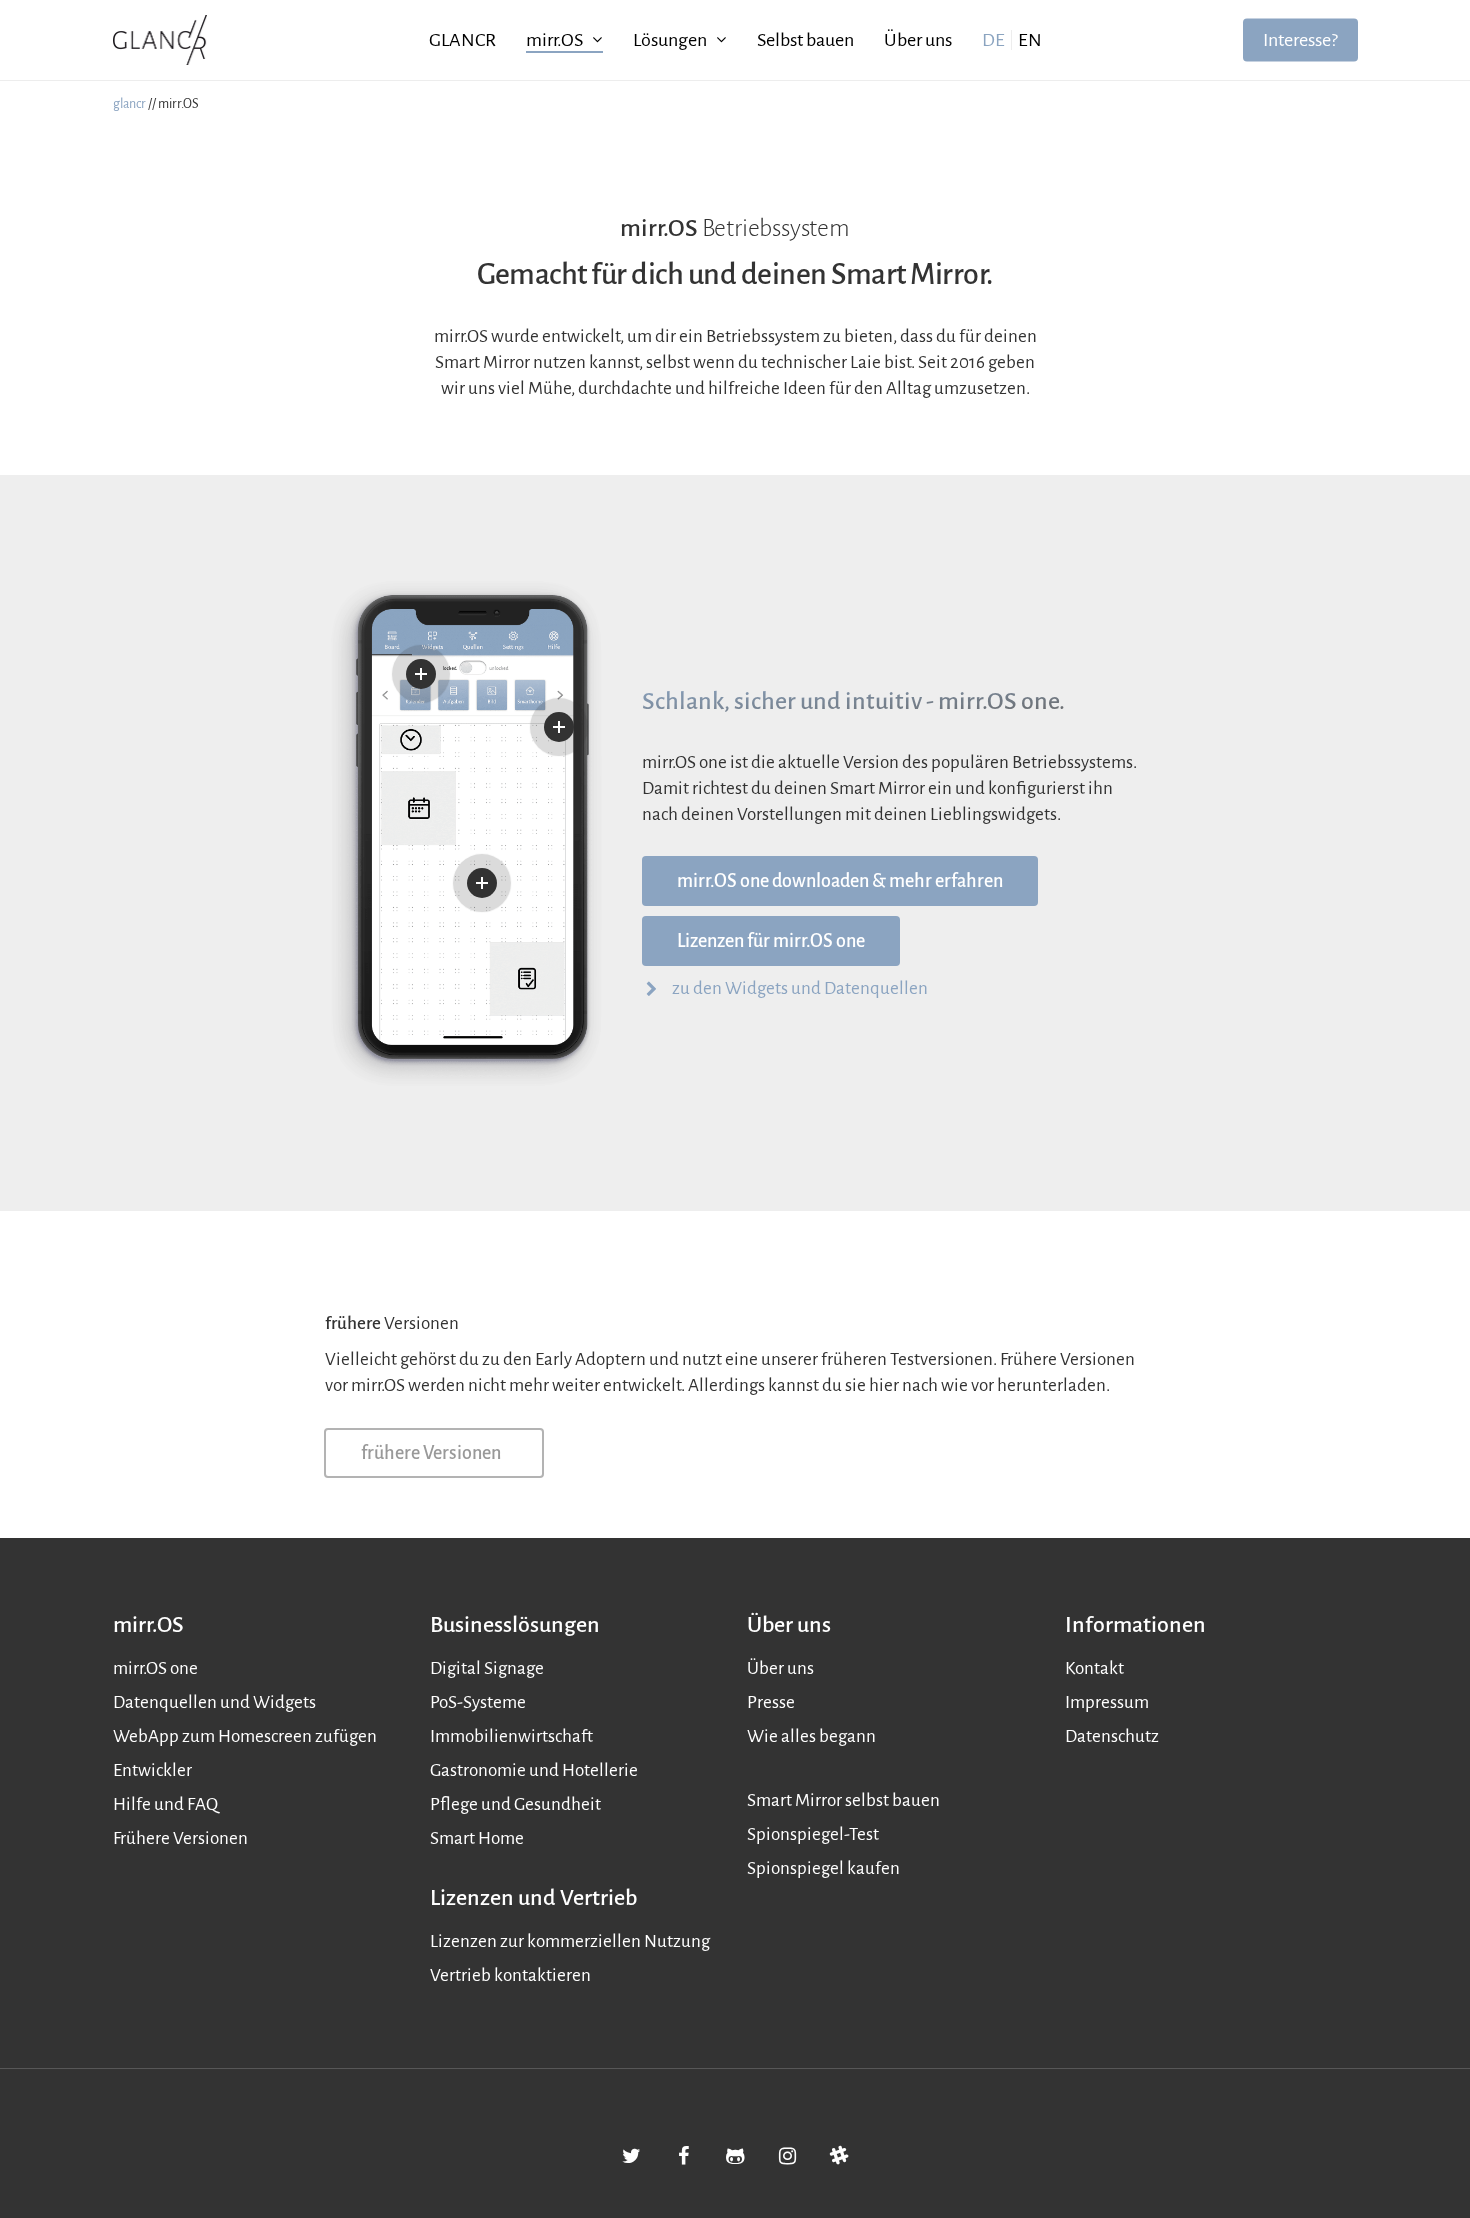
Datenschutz (1112, 1736)
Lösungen (670, 40)
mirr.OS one (155, 1668)
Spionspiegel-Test (813, 1834)
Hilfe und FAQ (165, 1804)
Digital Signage (487, 1668)
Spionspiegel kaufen (823, 1868)
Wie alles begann (811, 1736)
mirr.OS (554, 40)
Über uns (918, 40)
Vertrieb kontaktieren (510, 1975)
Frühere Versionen (180, 1838)
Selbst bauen (805, 40)
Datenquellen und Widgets (214, 1702)
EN (1030, 40)
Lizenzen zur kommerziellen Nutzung (570, 1941)
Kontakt (1094, 1668)
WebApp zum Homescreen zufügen (245, 1736)
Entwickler (152, 1770)
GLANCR (462, 40)
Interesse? (1300, 40)
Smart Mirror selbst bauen (843, 1800)
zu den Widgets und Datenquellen (800, 988)
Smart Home (477, 1838)
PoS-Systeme (478, 1702)
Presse (771, 1702)
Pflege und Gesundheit (515, 1804)
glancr (129, 104)
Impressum (1107, 1702)
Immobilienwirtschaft (511, 1736)
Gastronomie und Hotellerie (534, 1770)
